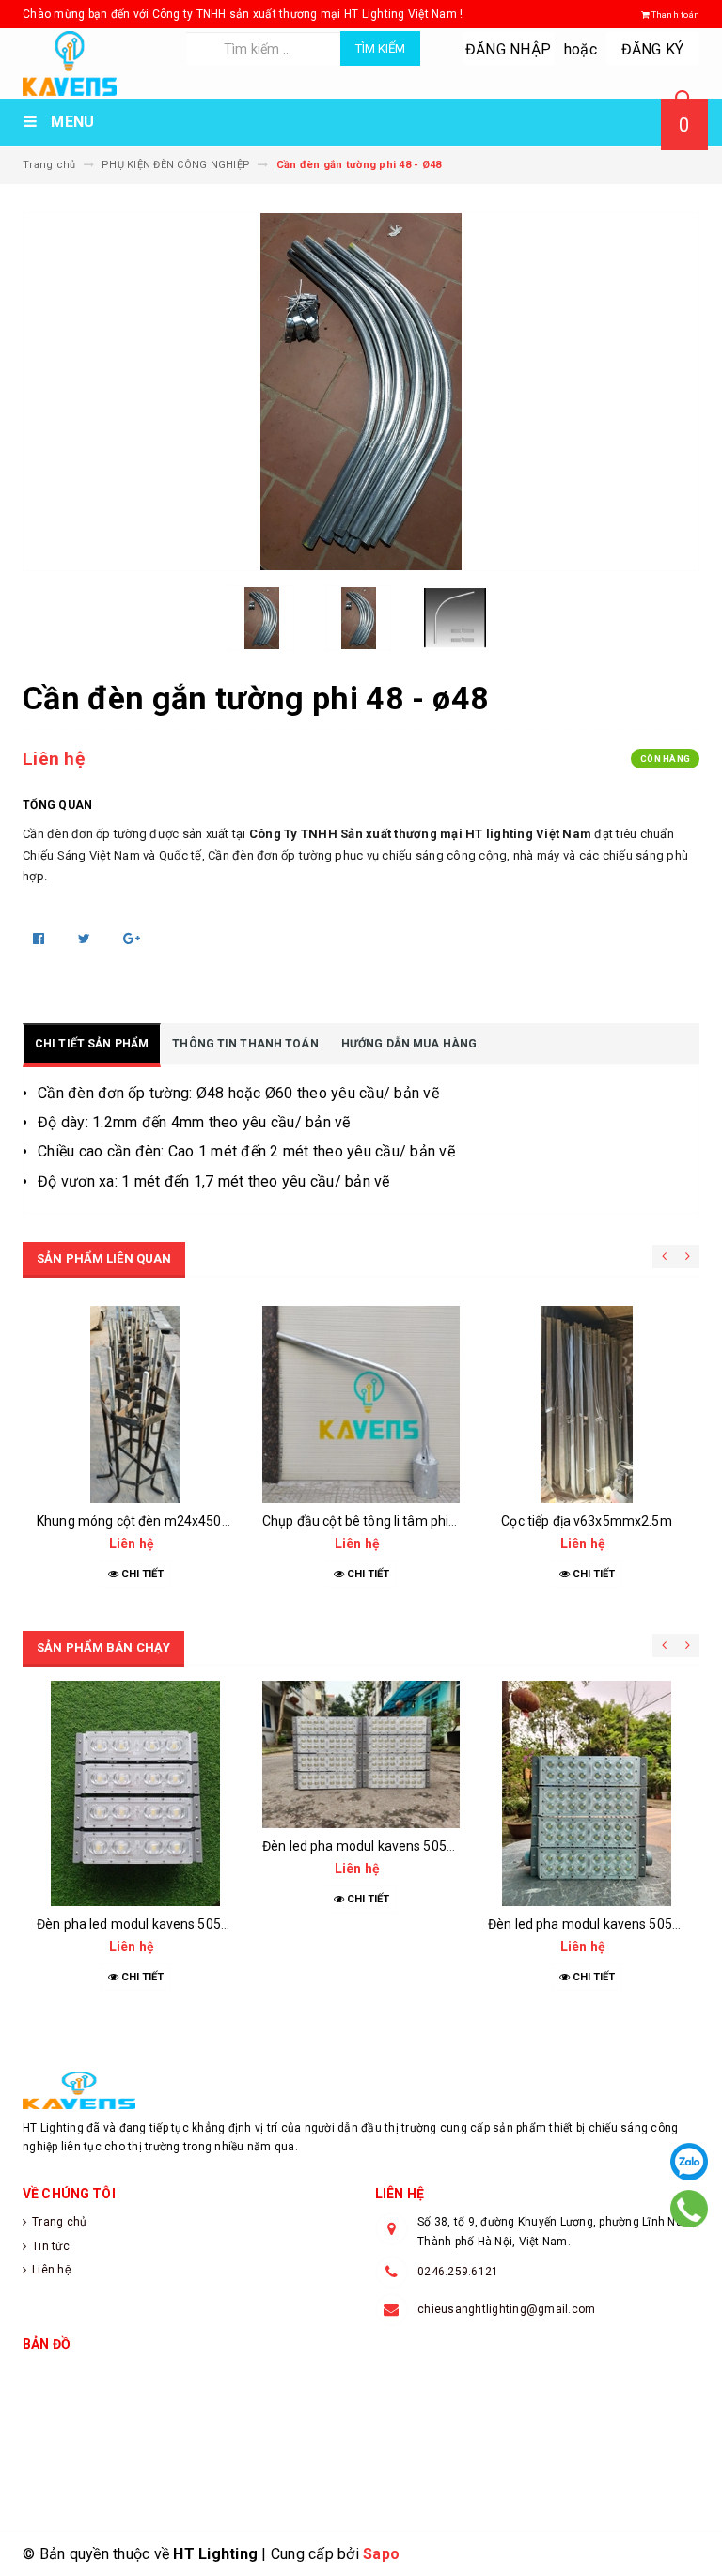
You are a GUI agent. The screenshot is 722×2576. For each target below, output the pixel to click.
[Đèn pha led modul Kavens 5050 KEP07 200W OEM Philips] (135, 1793)
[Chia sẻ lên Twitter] (86, 939)
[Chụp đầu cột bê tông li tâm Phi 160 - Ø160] (361, 1404)
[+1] (132, 939)
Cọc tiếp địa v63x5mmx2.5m (587, 1521)
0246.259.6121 (458, 2272)
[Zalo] (689, 2162)
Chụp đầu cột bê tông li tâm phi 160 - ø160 (389, 1521)
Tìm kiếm (380, 48)
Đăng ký (653, 49)
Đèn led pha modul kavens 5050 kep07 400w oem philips (432, 1846)
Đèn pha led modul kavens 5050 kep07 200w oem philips (207, 1924)
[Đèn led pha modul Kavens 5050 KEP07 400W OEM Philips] (361, 1755)
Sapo (381, 2554)
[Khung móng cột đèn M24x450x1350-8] (135, 1404)
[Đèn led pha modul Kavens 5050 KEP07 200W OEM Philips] (587, 1793)
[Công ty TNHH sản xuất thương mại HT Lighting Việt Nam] (361, 2090)
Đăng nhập (508, 49)
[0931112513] (690, 2209)
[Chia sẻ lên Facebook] (40, 939)
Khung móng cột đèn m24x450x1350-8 (154, 1521)
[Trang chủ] (97, 63)
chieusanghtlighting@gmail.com (506, 2309)
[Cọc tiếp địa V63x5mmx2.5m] (587, 1404)
